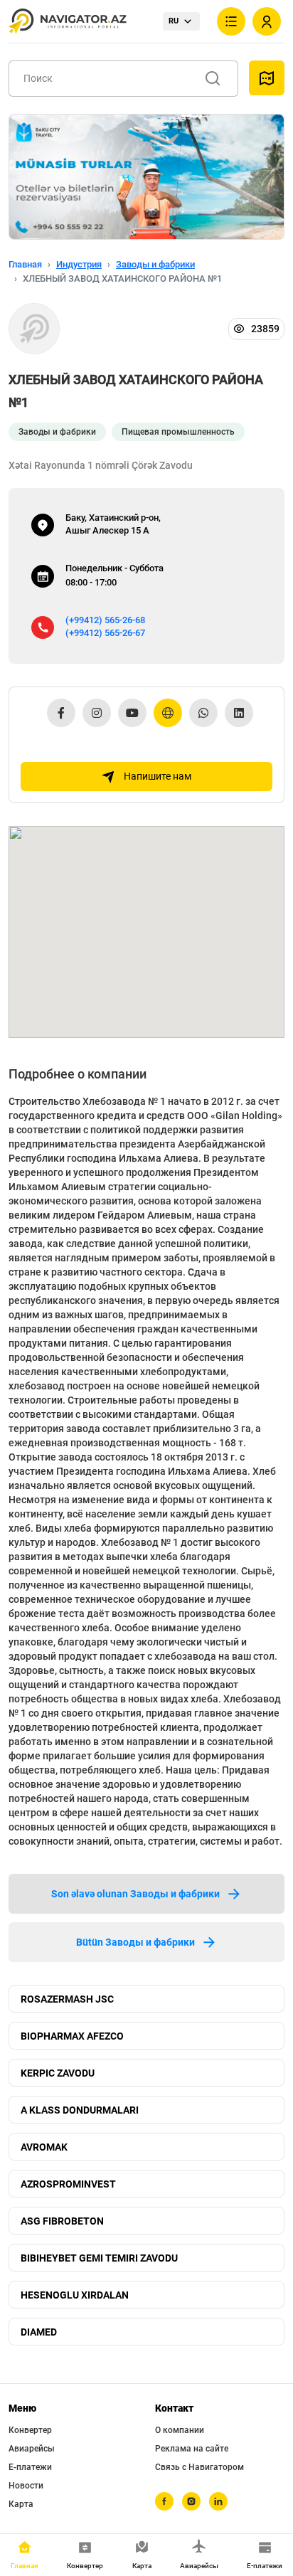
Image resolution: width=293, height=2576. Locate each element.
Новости (26, 2486)
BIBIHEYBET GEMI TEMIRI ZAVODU (99, 2258)
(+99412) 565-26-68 (105, 620)
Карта (21, 2504)
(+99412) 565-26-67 (105, 633)
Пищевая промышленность (178, 432)
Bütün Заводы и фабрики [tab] (135, 1942)
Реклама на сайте (192, 2449)
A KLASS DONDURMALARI (80, 2110)
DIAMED (39, 2332)
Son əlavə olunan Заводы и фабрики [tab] (135, 1894)
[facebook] (164, 2501)
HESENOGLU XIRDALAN (75, 2295)
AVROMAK (44, 2147)
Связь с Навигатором (199, 2467)
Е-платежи (30, 2467)
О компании (180, 2430)
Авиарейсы (32, 2449)
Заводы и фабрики (155, 264)
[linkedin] (218, 2501)
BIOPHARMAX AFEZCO (72, 2036)
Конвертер (30, 2430)
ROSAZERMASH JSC (67, 1999)
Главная (25, 264)
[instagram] (191, 2501)
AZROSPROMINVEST (68, 2184)
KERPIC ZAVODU (58, 2073)
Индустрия (79, 264)
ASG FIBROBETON (62, 2221)
